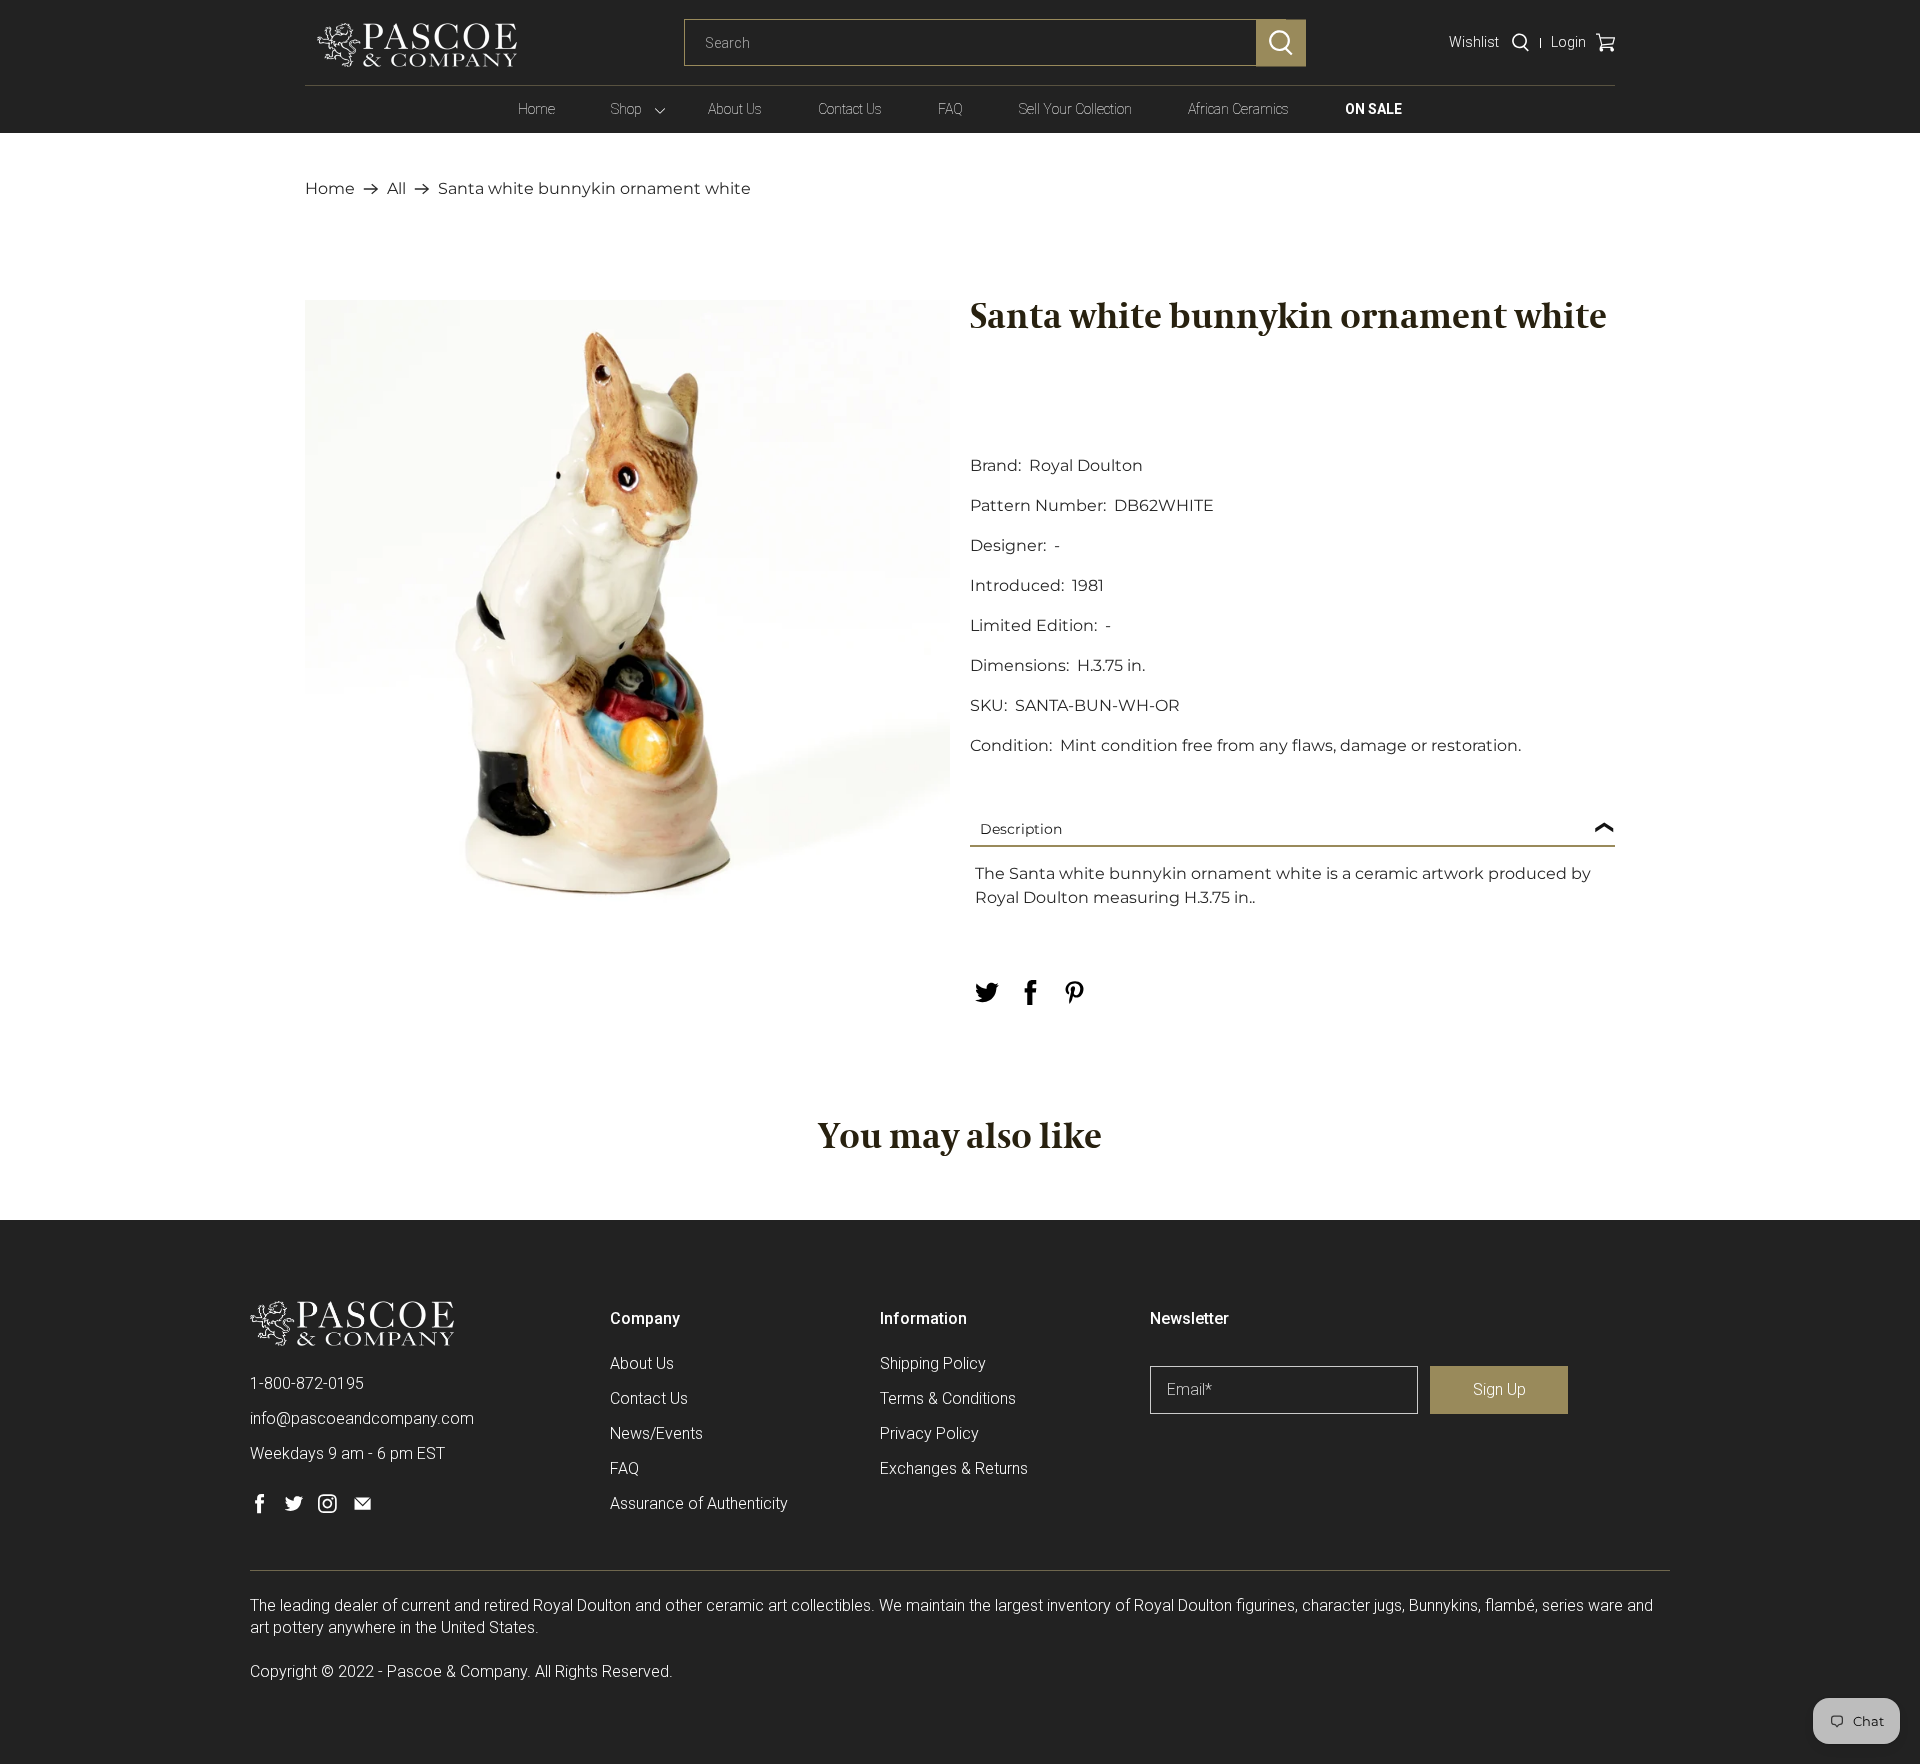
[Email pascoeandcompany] (362, 1508)
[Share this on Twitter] (986, 992)
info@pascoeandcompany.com (362, 1418)
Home (536, 109)
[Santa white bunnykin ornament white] (627, 622)
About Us (735, 109)
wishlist (1474, 42)
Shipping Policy (933, 1363)
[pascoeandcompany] (417, 45)
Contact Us (850, 109)
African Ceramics (1238, 109)
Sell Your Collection (1075, 109)
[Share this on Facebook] (1030, 992)
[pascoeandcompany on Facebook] (259, 1508)
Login (1568, 42)
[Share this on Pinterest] (1074, 992)
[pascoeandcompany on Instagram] (327, 1508)
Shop (626, 109)
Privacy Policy (929, 1433)
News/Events (656, 1433)
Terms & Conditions (948, 1398)
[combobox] (985, 43)
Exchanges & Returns (954, 1468)
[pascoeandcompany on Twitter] (293, 1508)
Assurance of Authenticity (699, 1503)
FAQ (950, 109)
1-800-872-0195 (307, 1383)
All (396, 189)
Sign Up (1499, 1389)
